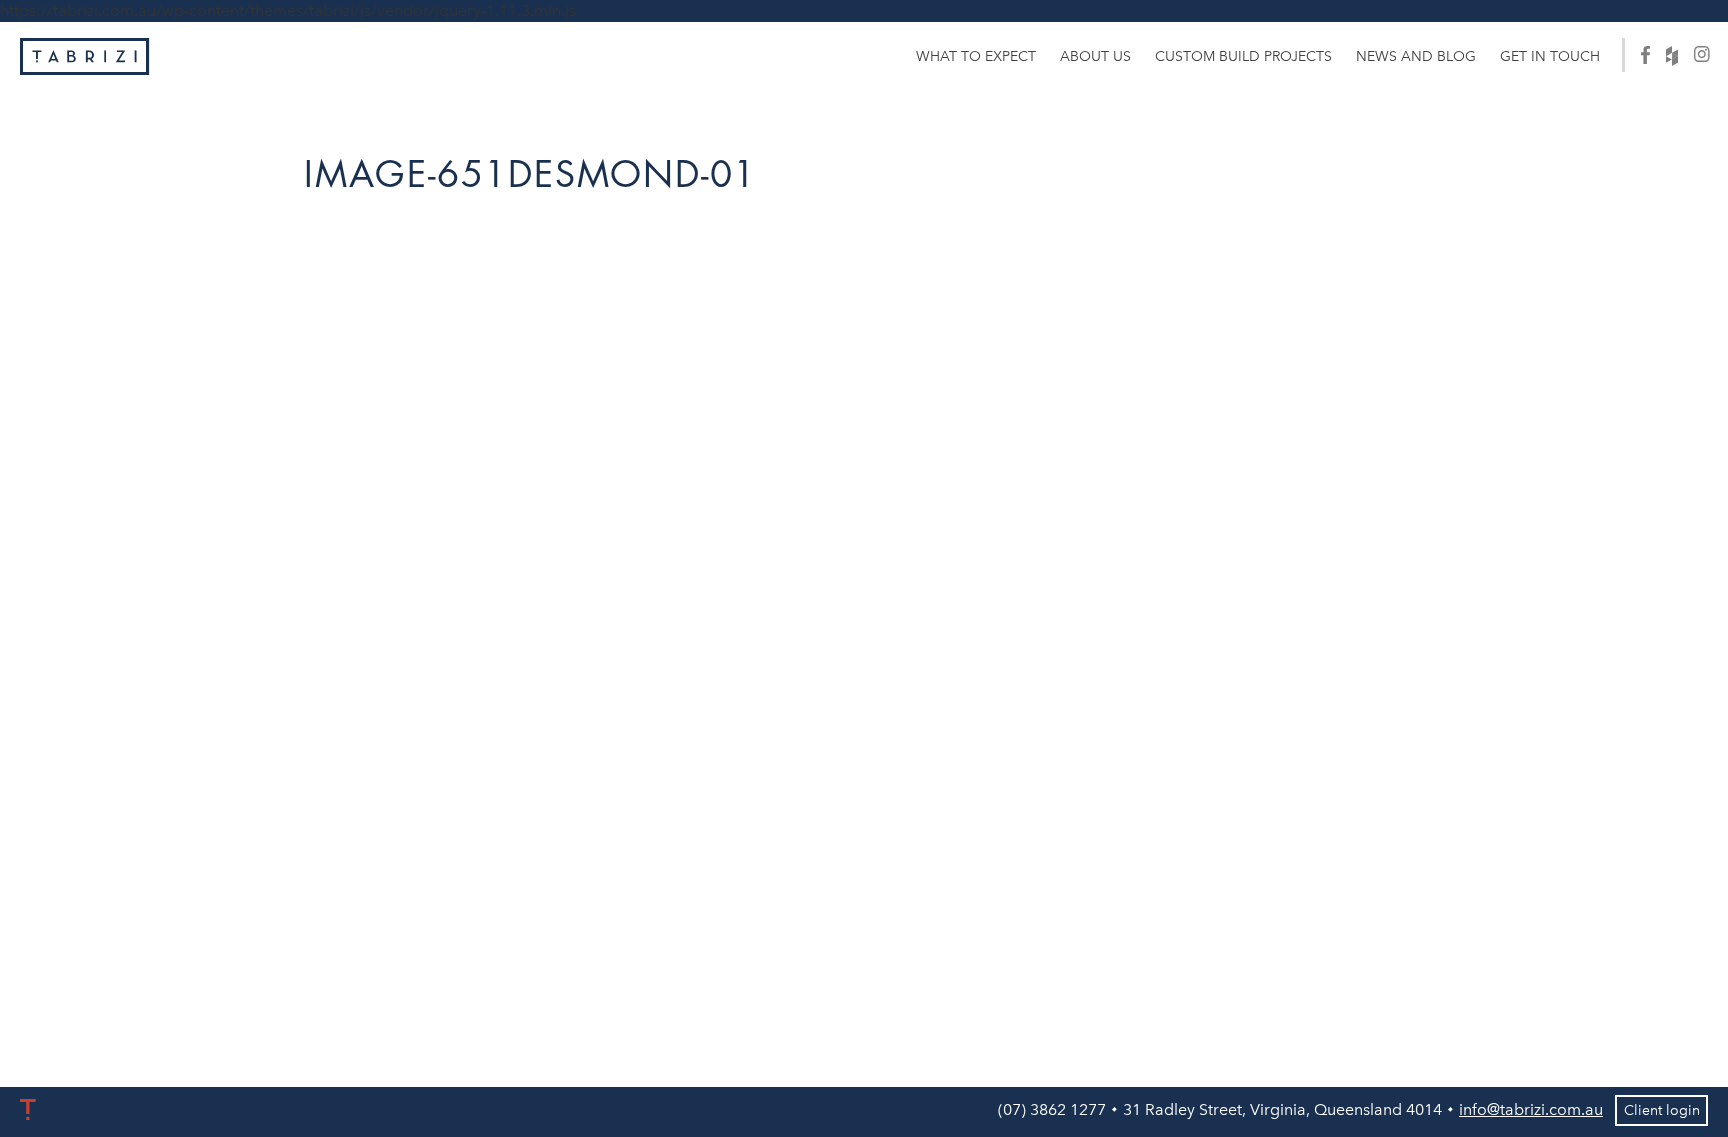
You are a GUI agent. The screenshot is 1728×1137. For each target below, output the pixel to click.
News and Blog (1416, 56)
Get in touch (1550, 56)
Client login (1662, 1110)
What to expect (976, 56)
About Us (1095, 56)
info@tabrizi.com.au (1531, 1109)
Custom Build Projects (1243, 56)
